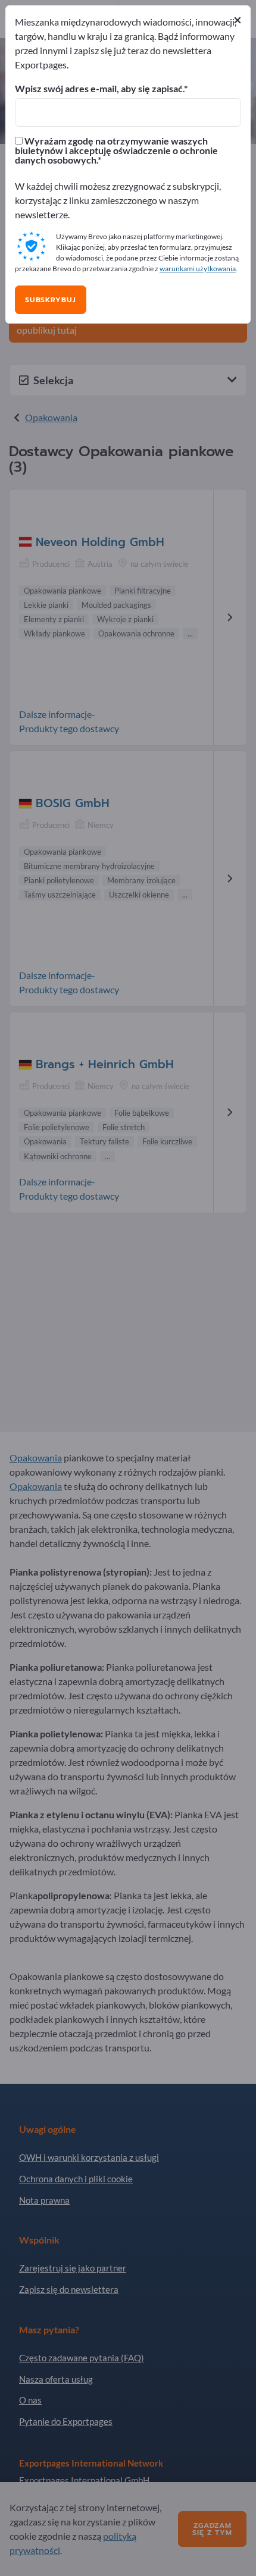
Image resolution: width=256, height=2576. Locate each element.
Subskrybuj (51, 300)
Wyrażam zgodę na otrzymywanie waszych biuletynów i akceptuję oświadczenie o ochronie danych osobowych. (116, 150)
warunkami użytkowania (198, 269)
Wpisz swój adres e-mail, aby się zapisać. (99, 89)
